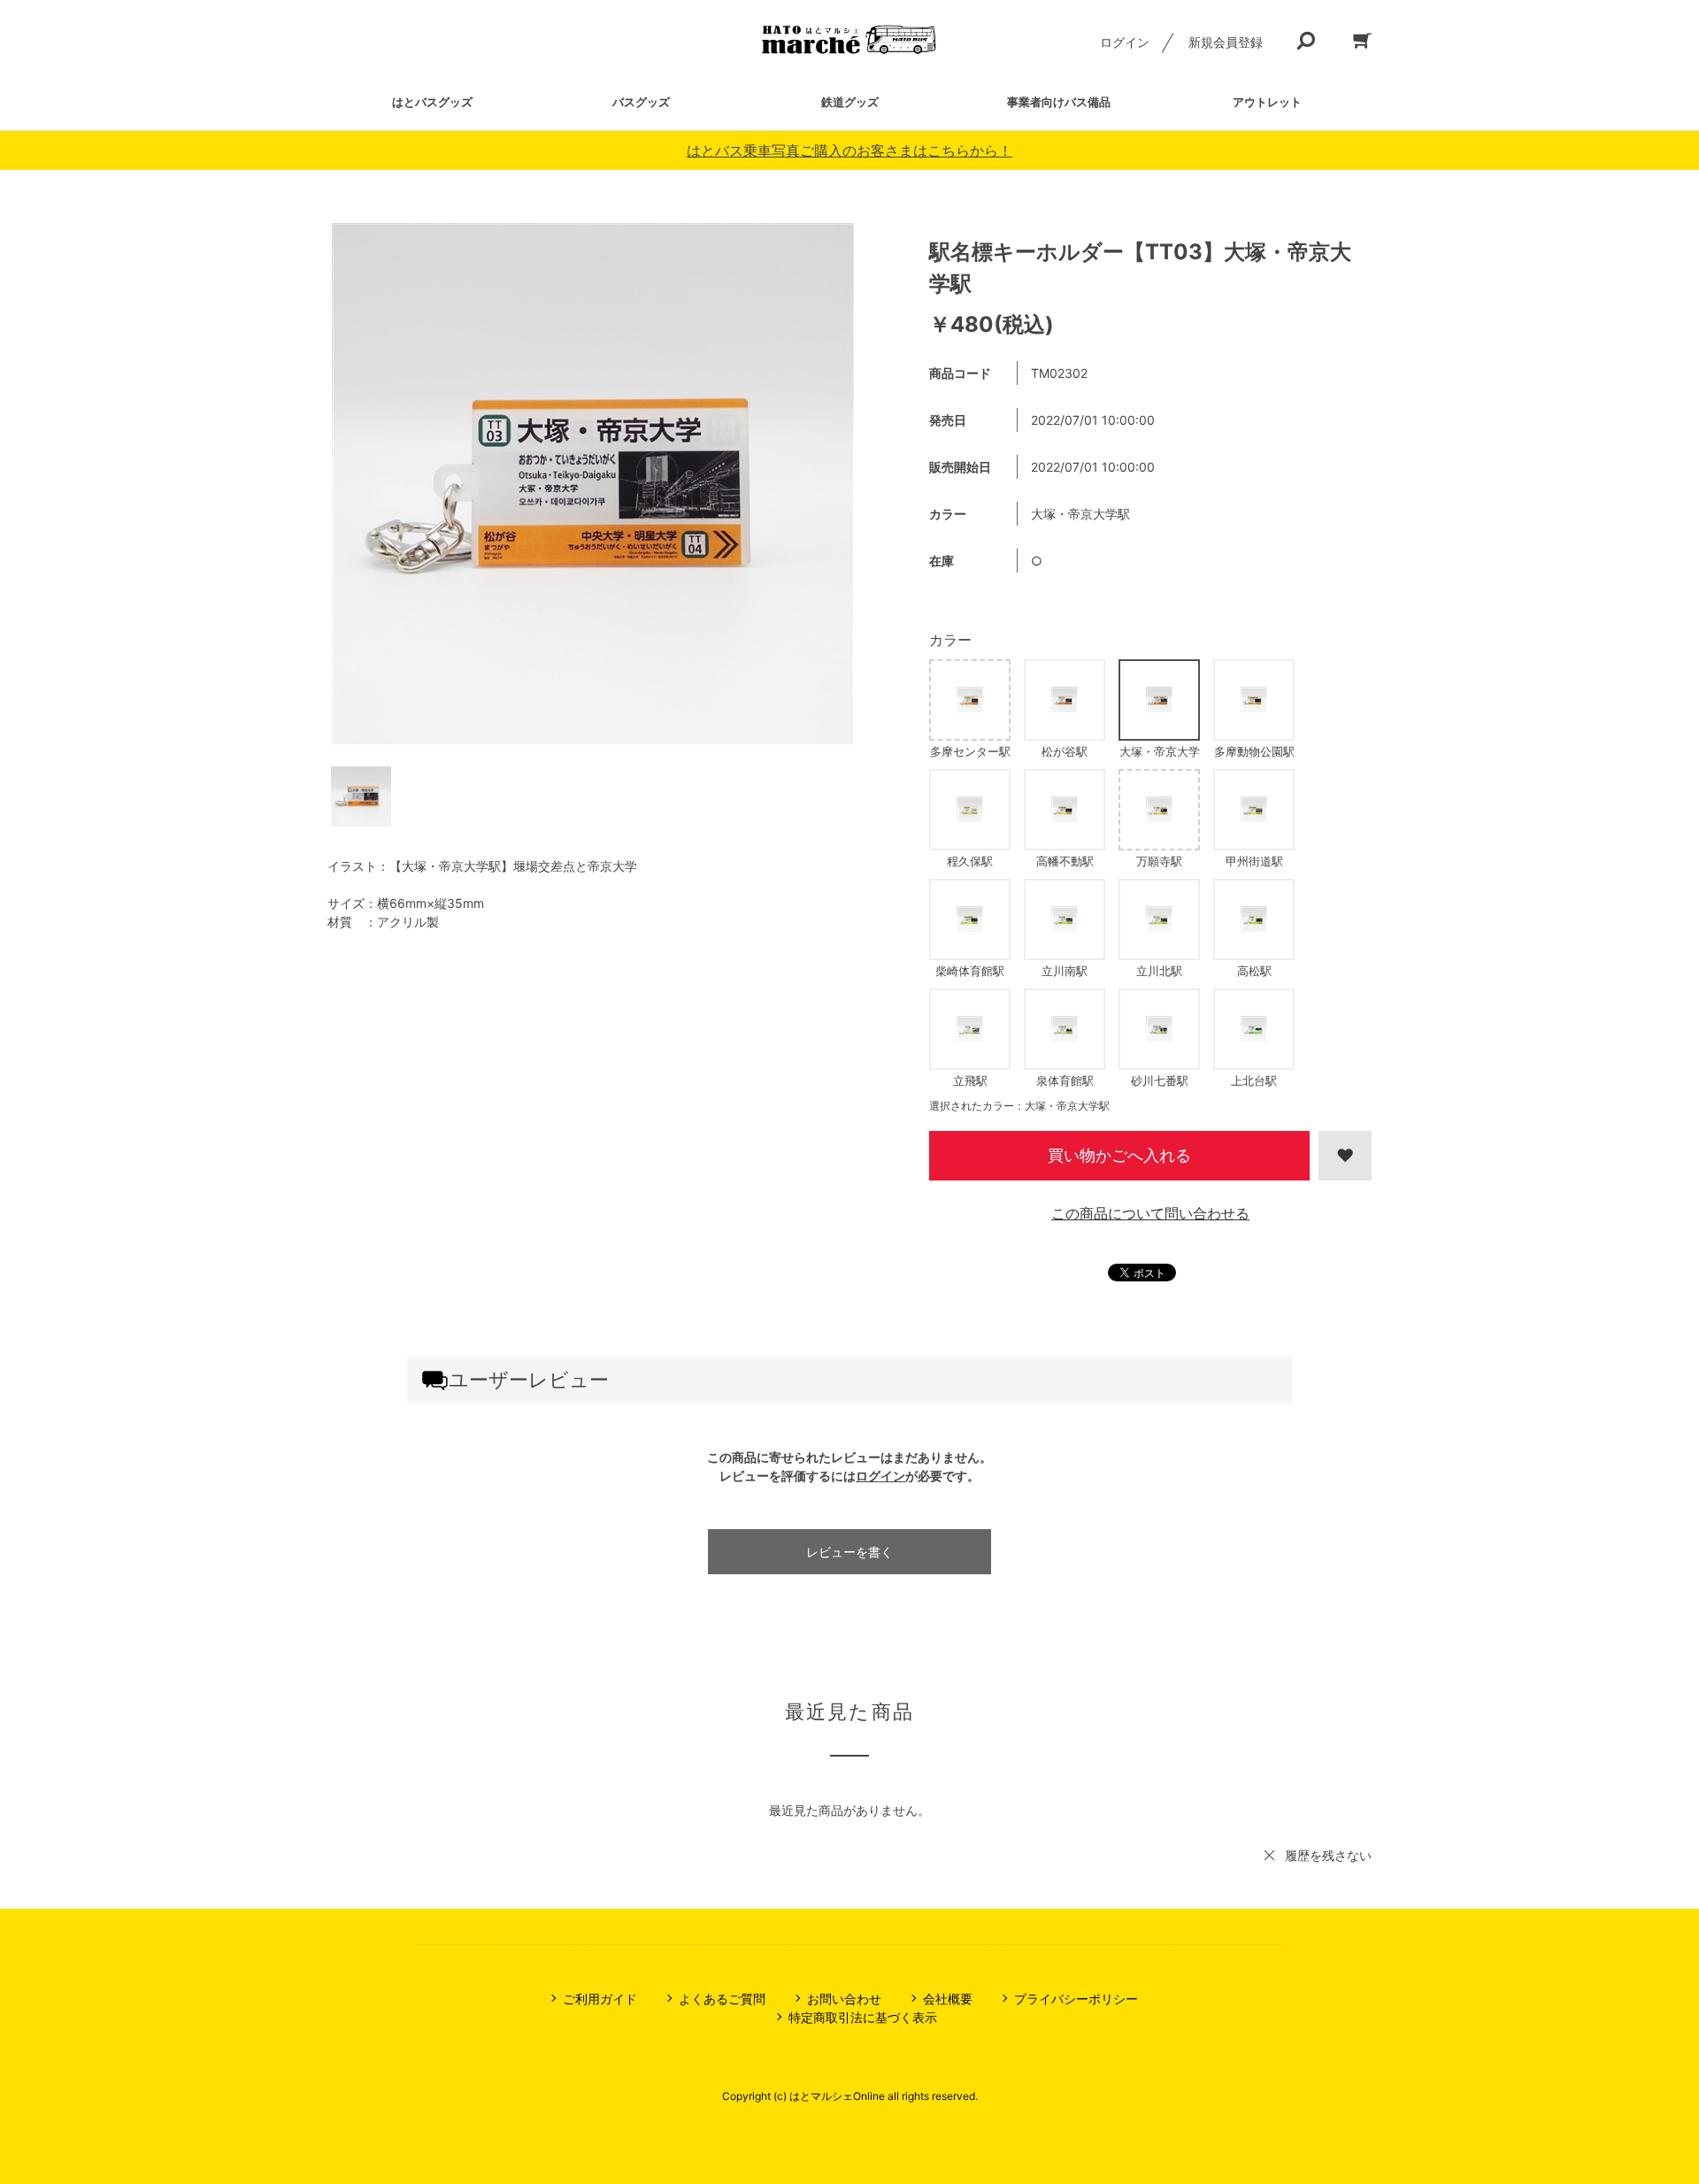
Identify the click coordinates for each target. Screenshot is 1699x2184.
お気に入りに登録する (1345, 1156)
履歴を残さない (1328, 1855)
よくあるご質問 (722, 1999)
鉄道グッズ (850, 102)
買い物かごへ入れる (1119, 1155)
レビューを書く (849, 1552)
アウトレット (1267, 102)
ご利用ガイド (600, 1999)
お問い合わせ (844, 1999)
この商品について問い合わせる (1150, 1213)
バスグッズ (641, 102)
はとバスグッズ (432, 102)
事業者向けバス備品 (1059, 102)
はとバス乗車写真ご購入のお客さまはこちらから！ (849, 150)
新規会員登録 (1226, 42)
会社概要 (948, 1999)
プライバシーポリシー (1076, 1999)
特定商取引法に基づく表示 (863, 2017)
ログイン (1125, 42)
